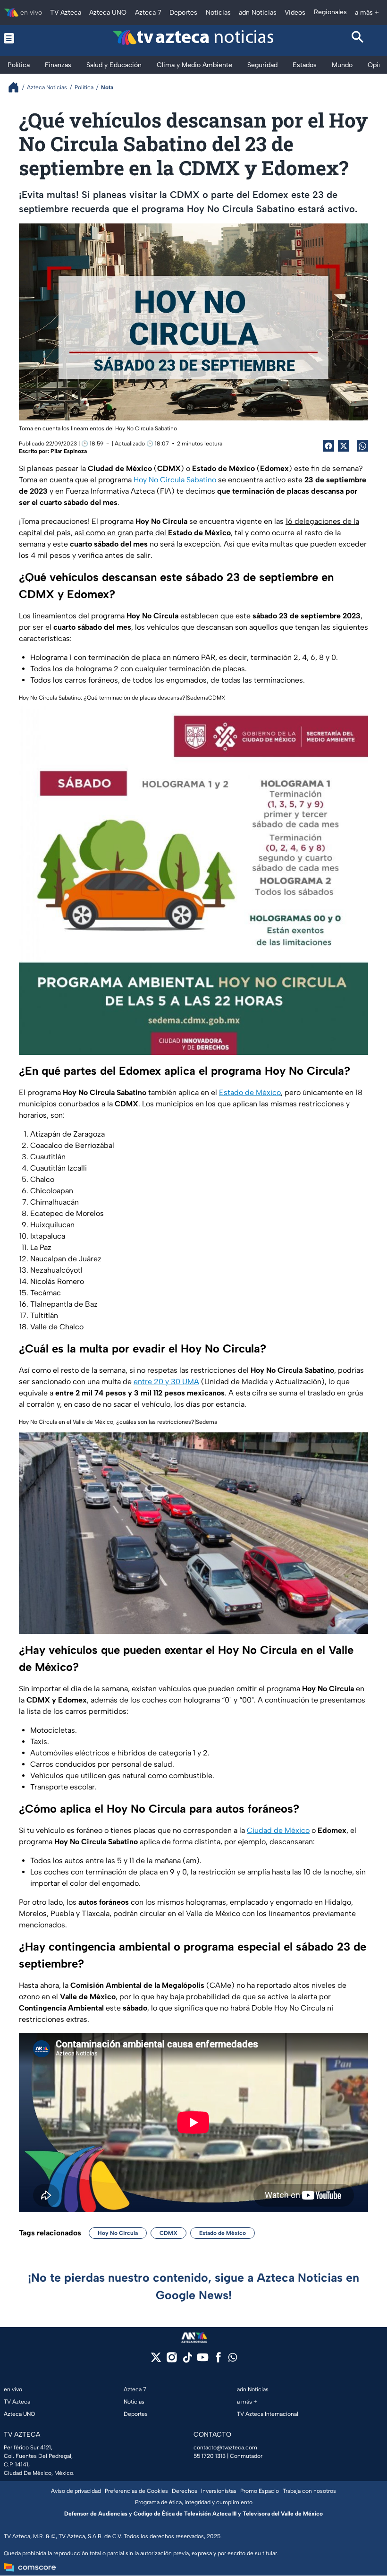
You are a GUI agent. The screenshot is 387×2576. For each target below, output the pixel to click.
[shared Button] (362, 446)
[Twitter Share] (344, 446)
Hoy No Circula (118, 2233)
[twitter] (156, 2360)
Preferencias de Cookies (136, 2491)
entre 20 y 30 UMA (166, 1382)
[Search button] (358, 38)
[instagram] (172, 2360)
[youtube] (203, 2360)
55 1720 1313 (210, 2456)
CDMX (168, 2233)
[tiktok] (187, 2360)
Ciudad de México (278, 1830)
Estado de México (250, 1092)
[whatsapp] (233, 2359)
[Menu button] (29, 38)
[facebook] (218, 2360)
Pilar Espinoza (69, 451)
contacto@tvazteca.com (225, 2448)
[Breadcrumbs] (17, 87)
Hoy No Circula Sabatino (175, 480)
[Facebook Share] (328, 446)
